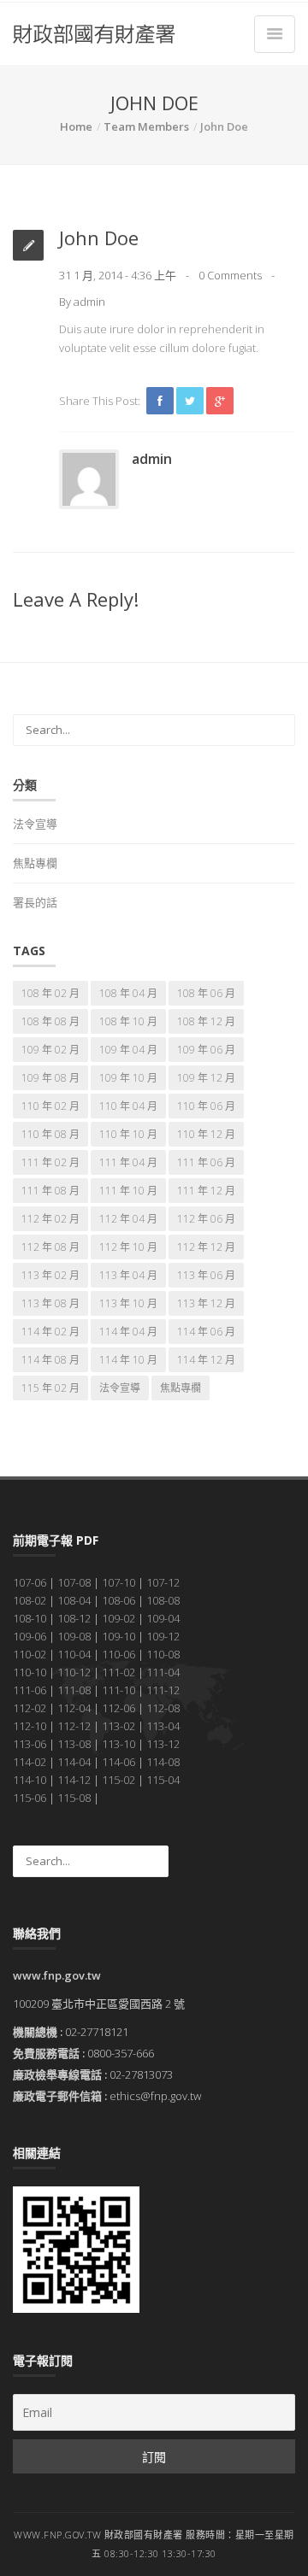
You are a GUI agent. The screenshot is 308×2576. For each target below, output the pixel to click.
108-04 (74, 1600)
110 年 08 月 (50, 1134)
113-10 (118, 1744)
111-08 (74, 1690)
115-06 (30, 1798)
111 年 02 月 (50, 1162)
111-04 (163, 1672)
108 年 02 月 (50, 993)
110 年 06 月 (206, 1106)
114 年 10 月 (128, 1360)
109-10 (118, 1636)
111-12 (163, 1690)
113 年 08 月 (50, 1303)
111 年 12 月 (206, 1191)
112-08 (163, 1708)
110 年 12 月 (206, 1134)
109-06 (30, 1636)
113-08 (74, 1744)
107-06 (30, 1582)
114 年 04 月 (128, 1332)
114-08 (163, 1762)
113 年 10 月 (128, 1303)
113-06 (30, 1744)
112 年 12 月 (206, 1247)
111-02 (118, 1672)
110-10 (30, 1672)
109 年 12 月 (206, 1078)
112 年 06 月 (206, 1219)
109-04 (163, 1618)
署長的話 (35, 902)
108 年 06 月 (206, 993)
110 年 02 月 (50, 1106)
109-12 (163, 1636)
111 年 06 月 (206, 1162)
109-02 (118, 1618)
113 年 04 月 (128, 1275)
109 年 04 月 (128, 1050)
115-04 (163, 1780)
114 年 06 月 (206, 1332)
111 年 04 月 (128, 1162)
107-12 (163, 1582)
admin (89, 302)
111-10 (118, 1690)
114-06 (118, 1762)
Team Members (146, 126)
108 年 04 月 (128, 993)
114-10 (30, 1780)
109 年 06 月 (206, 1050)
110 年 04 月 (128, 1106)
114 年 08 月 (50, 1360)
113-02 (118, 1726)
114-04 (74, 1762)
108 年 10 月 (128, 1021)
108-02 (30, 1600)
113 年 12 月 (206, 1303)
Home (76, 126)
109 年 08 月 (50, 1078)
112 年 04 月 (128, 1219)
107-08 (74, 1582)
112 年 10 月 (128, 1247)
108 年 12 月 (206, 1021)
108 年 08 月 (50, 1021)
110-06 (118, 1654)
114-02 (30, 1762)
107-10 (118, 1582)
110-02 (30, 1654)
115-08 (74, 1798)
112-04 (74, 1708)
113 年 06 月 (206, 1275)
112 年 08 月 (50, 1247)
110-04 (74, 1654)
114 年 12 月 (206, 1360)
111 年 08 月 (50, 1191)
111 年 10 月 (128, 1191)
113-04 (163, 1726)
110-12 (74, 1672)
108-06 (118, 1600)
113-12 (163, 1744)
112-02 (30, 1708)
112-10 (30, 1726)
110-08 (163, 1654)
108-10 (30, 1618)
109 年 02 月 (50, 1050)
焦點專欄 (35, 863)
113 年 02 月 (50, 1275)
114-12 (74, 1780)
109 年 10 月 (128, 1078)
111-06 (30, 1690)
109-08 (74, 1636)
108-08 (163, 1600)
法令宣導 (35, 824)
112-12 (74, 1726)
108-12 (74, 1618)
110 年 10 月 (128, 1134)
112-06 (118, 1708)
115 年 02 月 (50, 1388)
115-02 (118, 1780)
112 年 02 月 (50, 1219)
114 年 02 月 (50, 1332)
